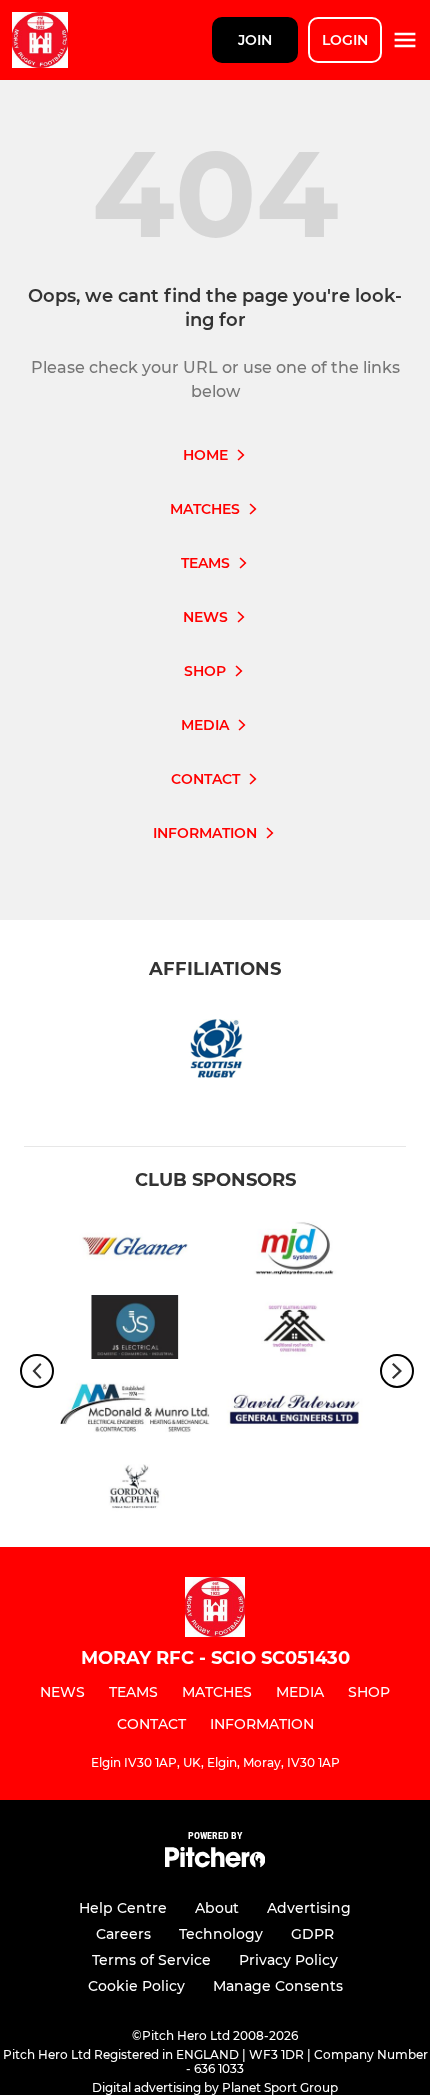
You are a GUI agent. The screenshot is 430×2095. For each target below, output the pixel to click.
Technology (221, 1934)
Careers (123, 1934)
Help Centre (123, 1908)
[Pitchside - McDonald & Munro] (135, 1411)
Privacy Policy (288, 1960)
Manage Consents (278, 1986)
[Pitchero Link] (215, 1862)
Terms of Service (151, 1960)
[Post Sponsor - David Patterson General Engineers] (295, 1411)
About (217, 1908)
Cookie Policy (136, 1986)
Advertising (309, 1908)
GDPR (312, 1934)
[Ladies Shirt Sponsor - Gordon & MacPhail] (135, 1492)
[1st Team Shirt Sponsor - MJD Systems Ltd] (295, 1249)
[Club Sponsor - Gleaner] (135, 1249)
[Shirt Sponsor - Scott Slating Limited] (295, 1330)
